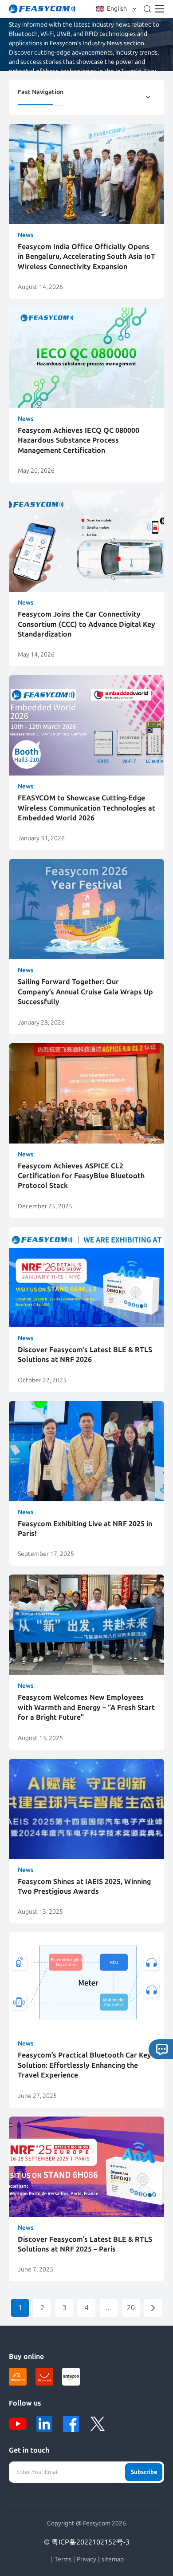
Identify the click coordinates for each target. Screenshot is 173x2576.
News (26, 235)
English (117, 9)
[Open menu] (160, 9)
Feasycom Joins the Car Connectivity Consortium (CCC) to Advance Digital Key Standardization (86, 624)
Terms (63, 2560)
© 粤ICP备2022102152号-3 (87, 2542)
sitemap (113, 2560)
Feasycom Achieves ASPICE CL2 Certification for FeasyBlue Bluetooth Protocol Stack (81, 1176)
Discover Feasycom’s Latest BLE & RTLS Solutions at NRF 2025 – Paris (85, 2244)
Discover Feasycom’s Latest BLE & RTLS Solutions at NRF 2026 (85, 1355)
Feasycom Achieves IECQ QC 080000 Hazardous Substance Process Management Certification (79, 440)
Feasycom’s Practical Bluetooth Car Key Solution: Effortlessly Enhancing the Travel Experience (85, 2065)
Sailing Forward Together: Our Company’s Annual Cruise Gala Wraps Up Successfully (85, 992)
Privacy (86, 2560)
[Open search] (147, 9)
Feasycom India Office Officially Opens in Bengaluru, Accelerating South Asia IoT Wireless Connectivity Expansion (86, 257)
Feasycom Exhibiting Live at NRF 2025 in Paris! (85, 1529)
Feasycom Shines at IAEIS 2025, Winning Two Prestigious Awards (84, 1886)
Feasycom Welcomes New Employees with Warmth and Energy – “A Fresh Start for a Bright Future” (86, 1707)
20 (131, 2308)
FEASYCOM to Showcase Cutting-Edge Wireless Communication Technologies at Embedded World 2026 (86, 808)
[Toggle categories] (148, 97)
